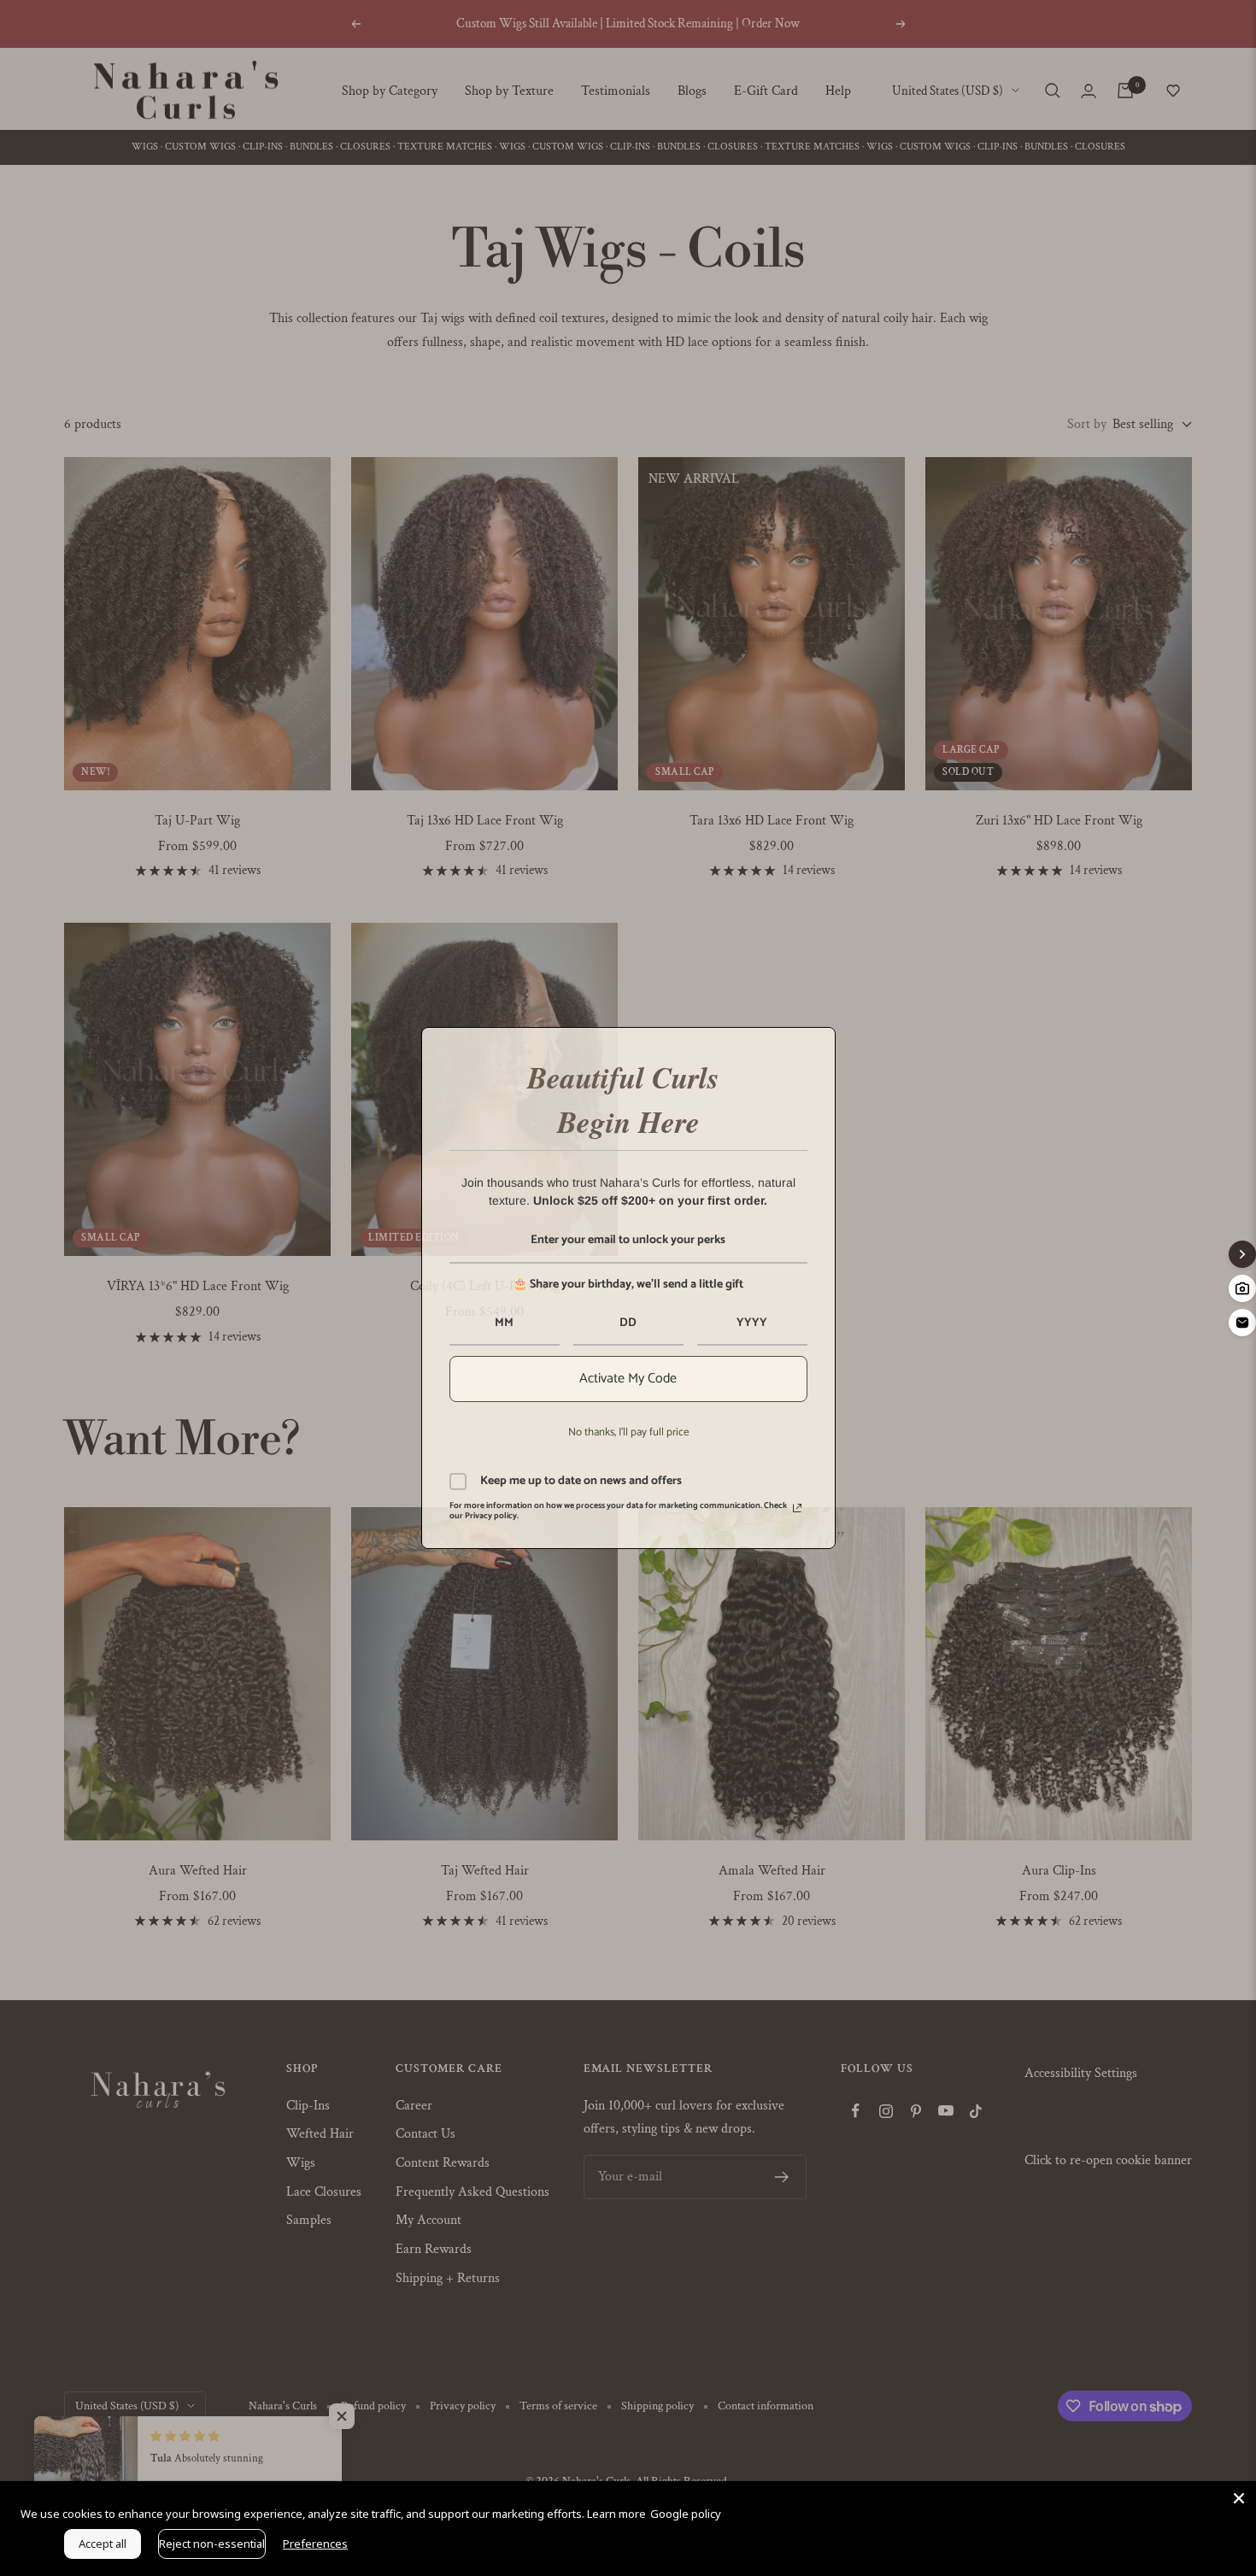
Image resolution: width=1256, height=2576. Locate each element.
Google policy (686, 2514)
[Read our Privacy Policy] (797, 1508)
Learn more (616, 2514)
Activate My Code (628, 1379)
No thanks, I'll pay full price (628, 1432)
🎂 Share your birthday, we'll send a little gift (628, 1285)
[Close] (1239, 2498)
